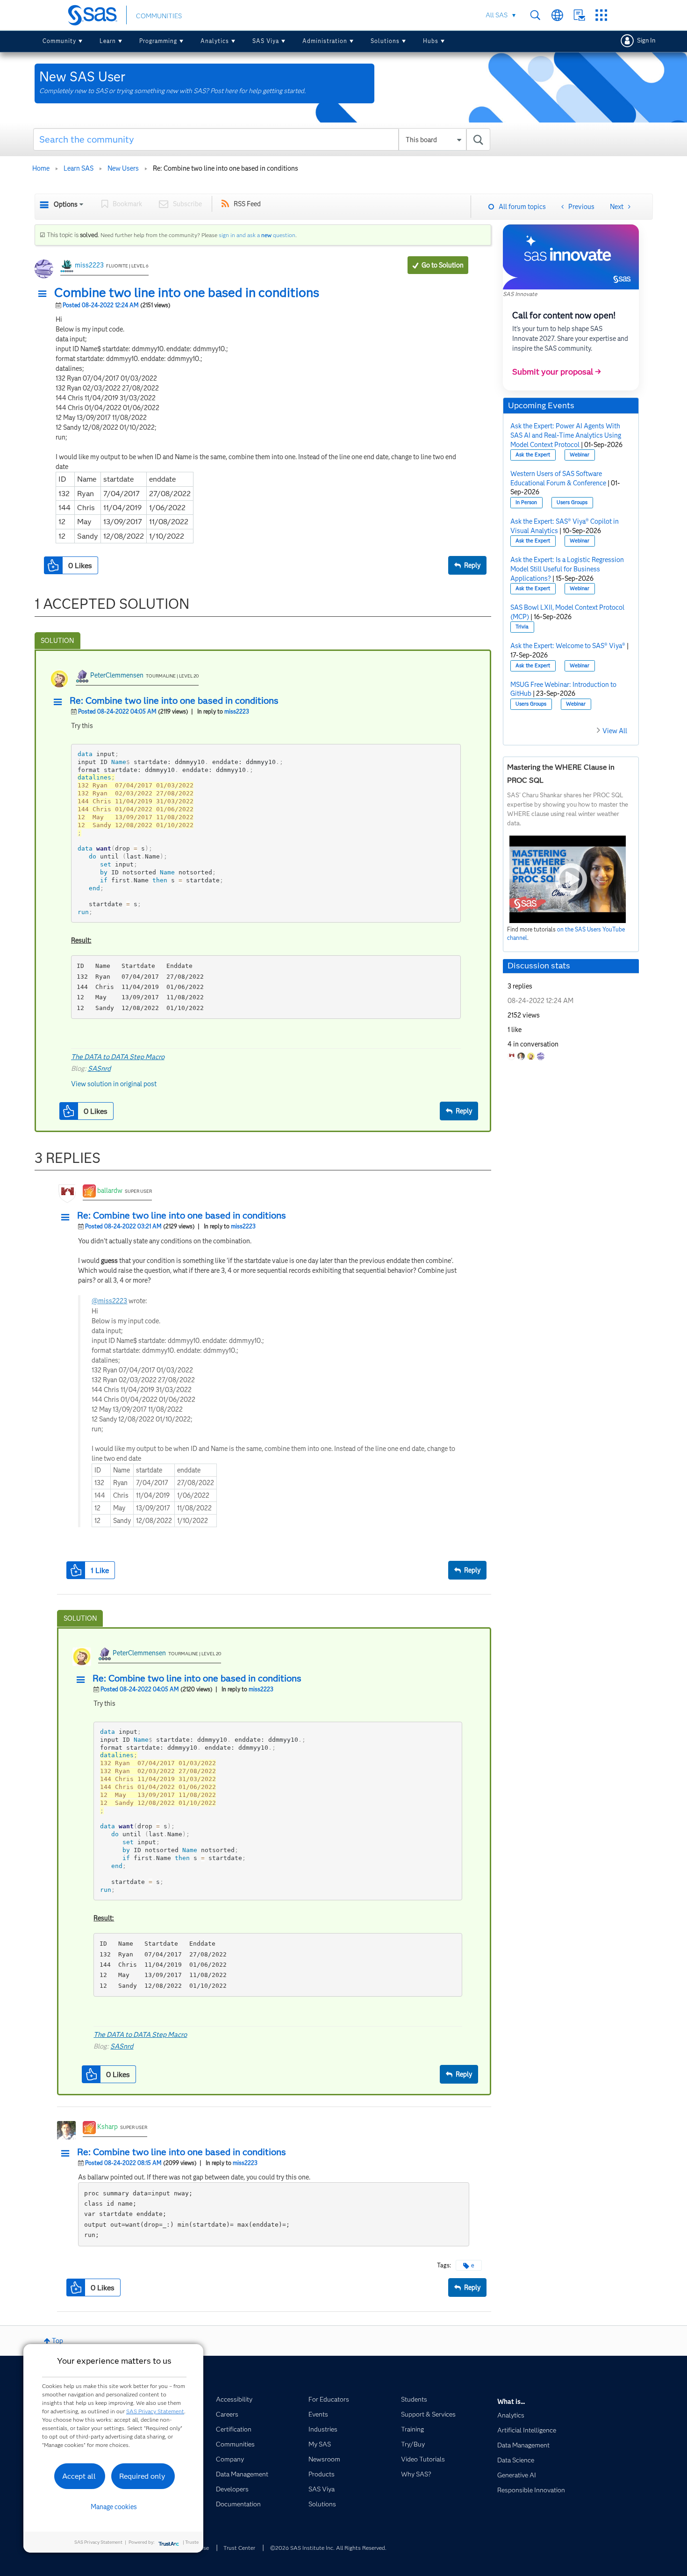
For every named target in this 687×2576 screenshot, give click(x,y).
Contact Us (579, 15)
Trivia (522, 627)
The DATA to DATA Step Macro (118, 1057)
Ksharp (107, 2127)
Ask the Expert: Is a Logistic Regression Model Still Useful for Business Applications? (567, 569)
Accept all (79, 2476)
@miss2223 (109, 1301)
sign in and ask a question (257, 235)
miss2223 (89, 265)
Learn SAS (79, 168)
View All (615, 731)
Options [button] (66, 204)
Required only (142, 2476)
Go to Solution (443, 265)
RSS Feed (247, 204)
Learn (108, 41)
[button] (45, 294)
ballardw (110, 1191)
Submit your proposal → (557, 372)
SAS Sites (601, 15)
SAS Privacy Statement (155, 2411)
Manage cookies (114, 2507)
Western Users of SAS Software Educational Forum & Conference (558, 478)
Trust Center (239, 2548)
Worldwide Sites (557, 15)
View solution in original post (114, 1084)
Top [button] (57, 2341)
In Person (526, 502)
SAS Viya (266, 41)
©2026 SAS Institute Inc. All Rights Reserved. (328, 2548)
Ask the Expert (533, 455)
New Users (123, 168)
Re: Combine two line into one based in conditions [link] (225, 168)
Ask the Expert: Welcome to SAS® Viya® (568, 646)
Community (59, 41)
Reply (472, 565)
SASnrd (99, 1068)
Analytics (215, 41)
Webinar (580, 455)
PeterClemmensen (117, 675)
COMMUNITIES (159, 16)
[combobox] (262, 139)
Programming (158, 41)
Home (41, 168)
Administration (325, 41)
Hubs (431, 41)
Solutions (385, 41)
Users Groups (572, 502)
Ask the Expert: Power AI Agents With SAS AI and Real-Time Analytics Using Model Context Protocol (566, 435)
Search (535, 15)
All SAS (497, 15)
